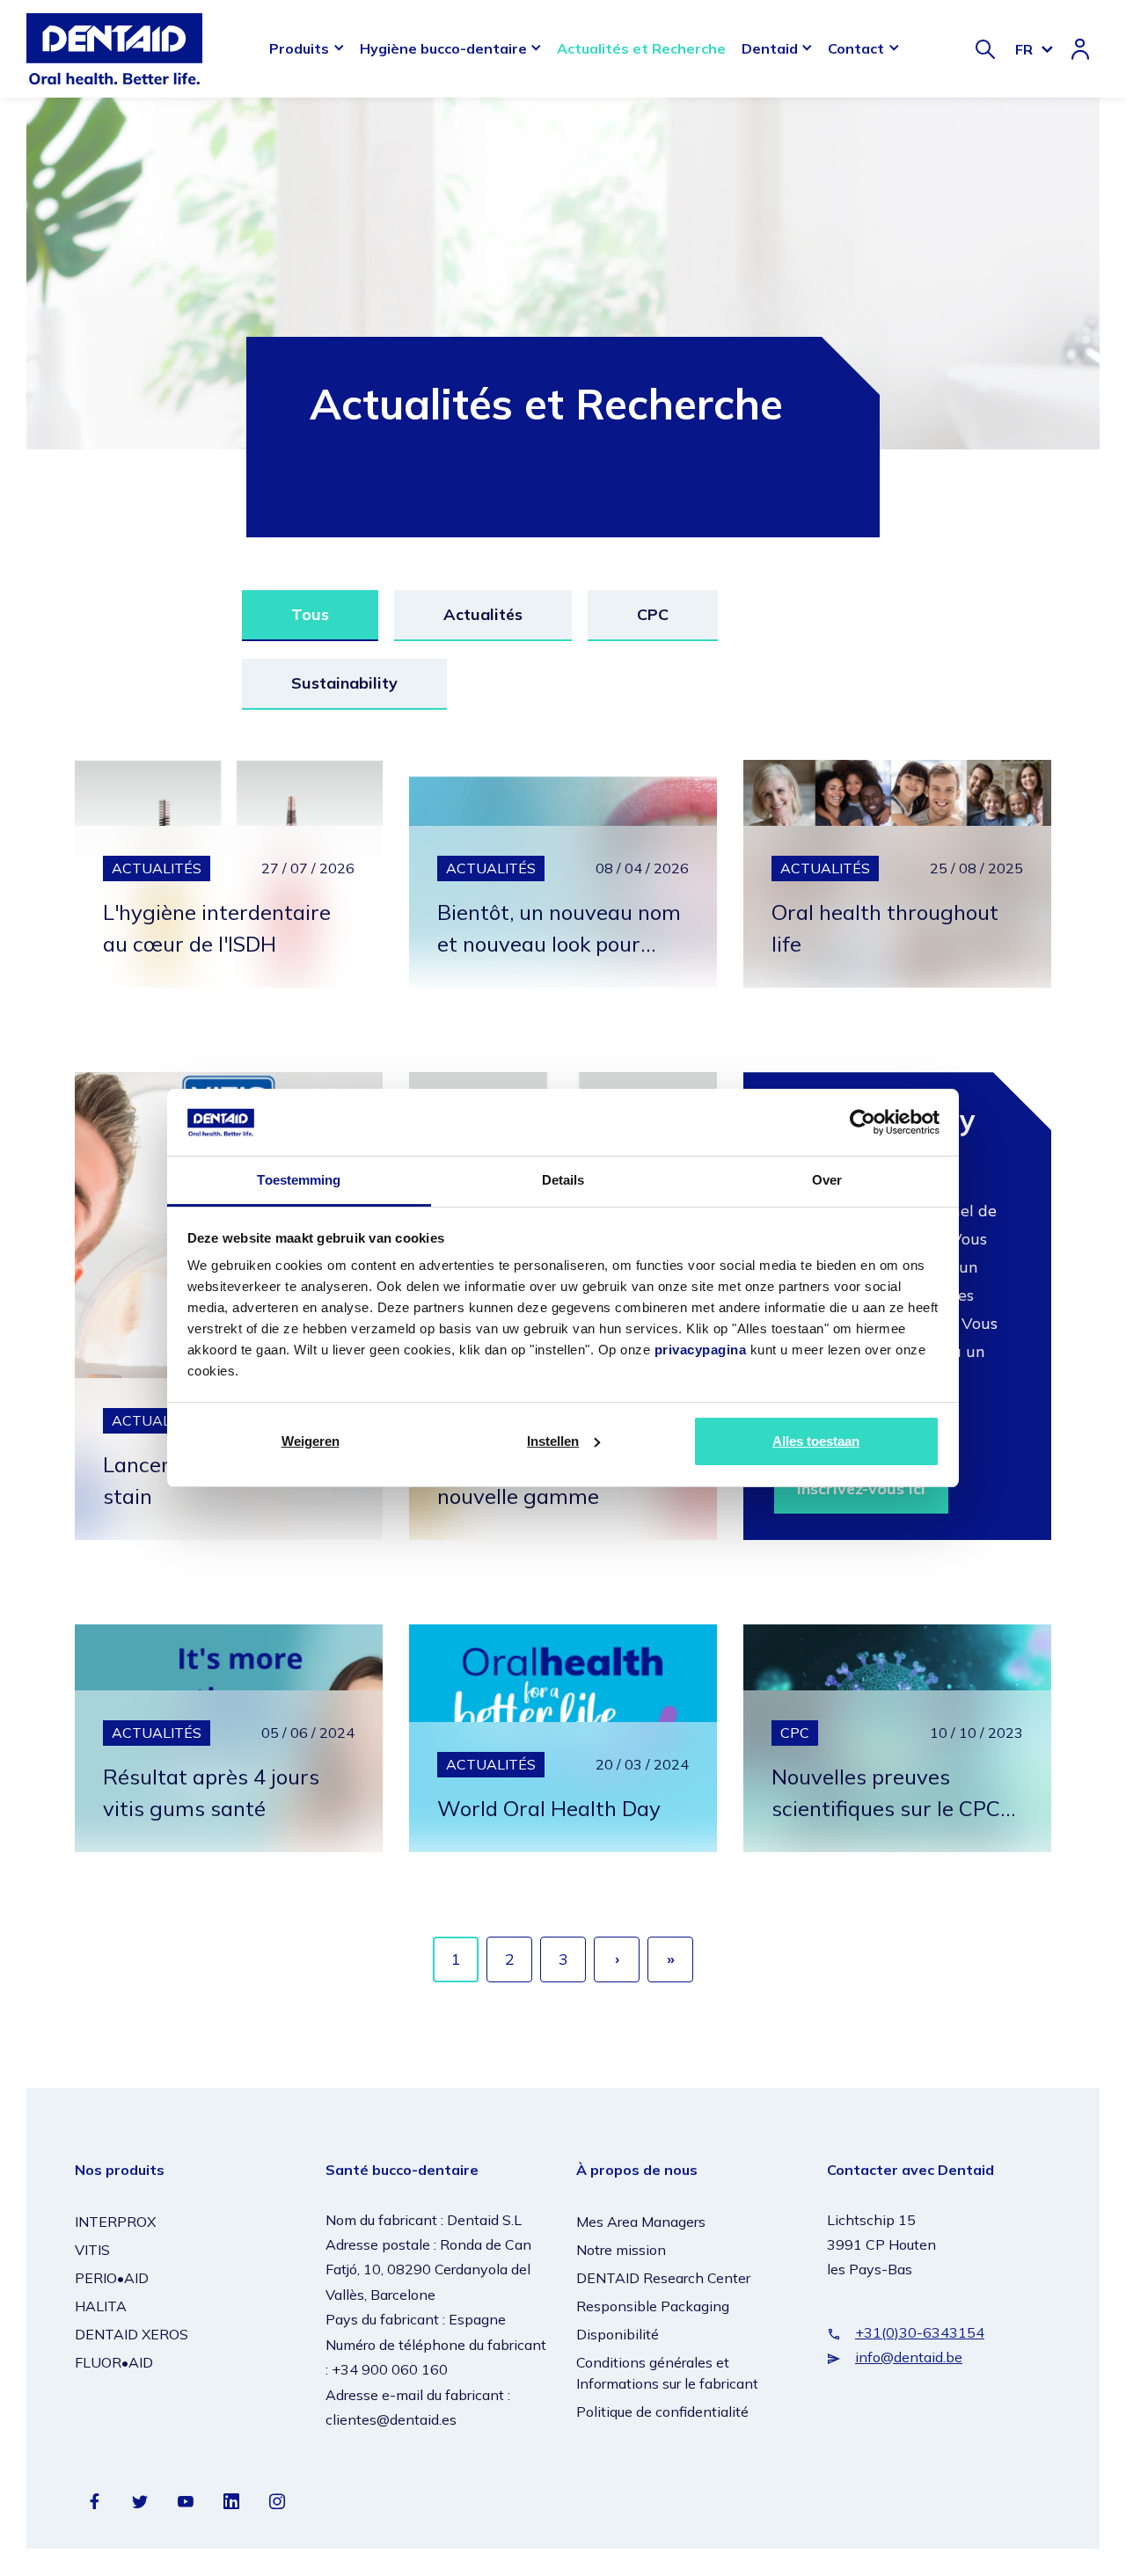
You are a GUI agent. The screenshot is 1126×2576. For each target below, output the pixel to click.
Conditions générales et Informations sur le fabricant (667, 2373)
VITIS (92, 2250)
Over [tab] (827, 1180)
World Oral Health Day (549, 1808)
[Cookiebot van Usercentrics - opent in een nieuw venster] (863, 1122)
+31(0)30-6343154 (920, 2332)
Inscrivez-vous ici (861, 1489)
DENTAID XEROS (132, 2334)
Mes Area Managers (641, 2222)
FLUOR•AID (114, 2362)
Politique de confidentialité (662, 2412)
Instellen (553, 1441)
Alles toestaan (816, 1441)
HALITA (101, 2306)
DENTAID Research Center (663, 2278)
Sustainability (344, 683)
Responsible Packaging (653, 2306)
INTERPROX (115, 2222)
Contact (856, 48)
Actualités (483, 614)
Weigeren (311, 1441)
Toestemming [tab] (299, 1180)
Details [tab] (563, 1180)
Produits (299, 48)
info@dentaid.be (909, 2357)
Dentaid (770, 48)
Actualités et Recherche (641, 48)
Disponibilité (618, 2334)
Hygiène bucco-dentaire (443, 48)
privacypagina (701, 1350)
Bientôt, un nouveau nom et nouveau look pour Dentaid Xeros (559, 944)
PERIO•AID (112, 2278)
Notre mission (621, 2250)
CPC (653, 614)
